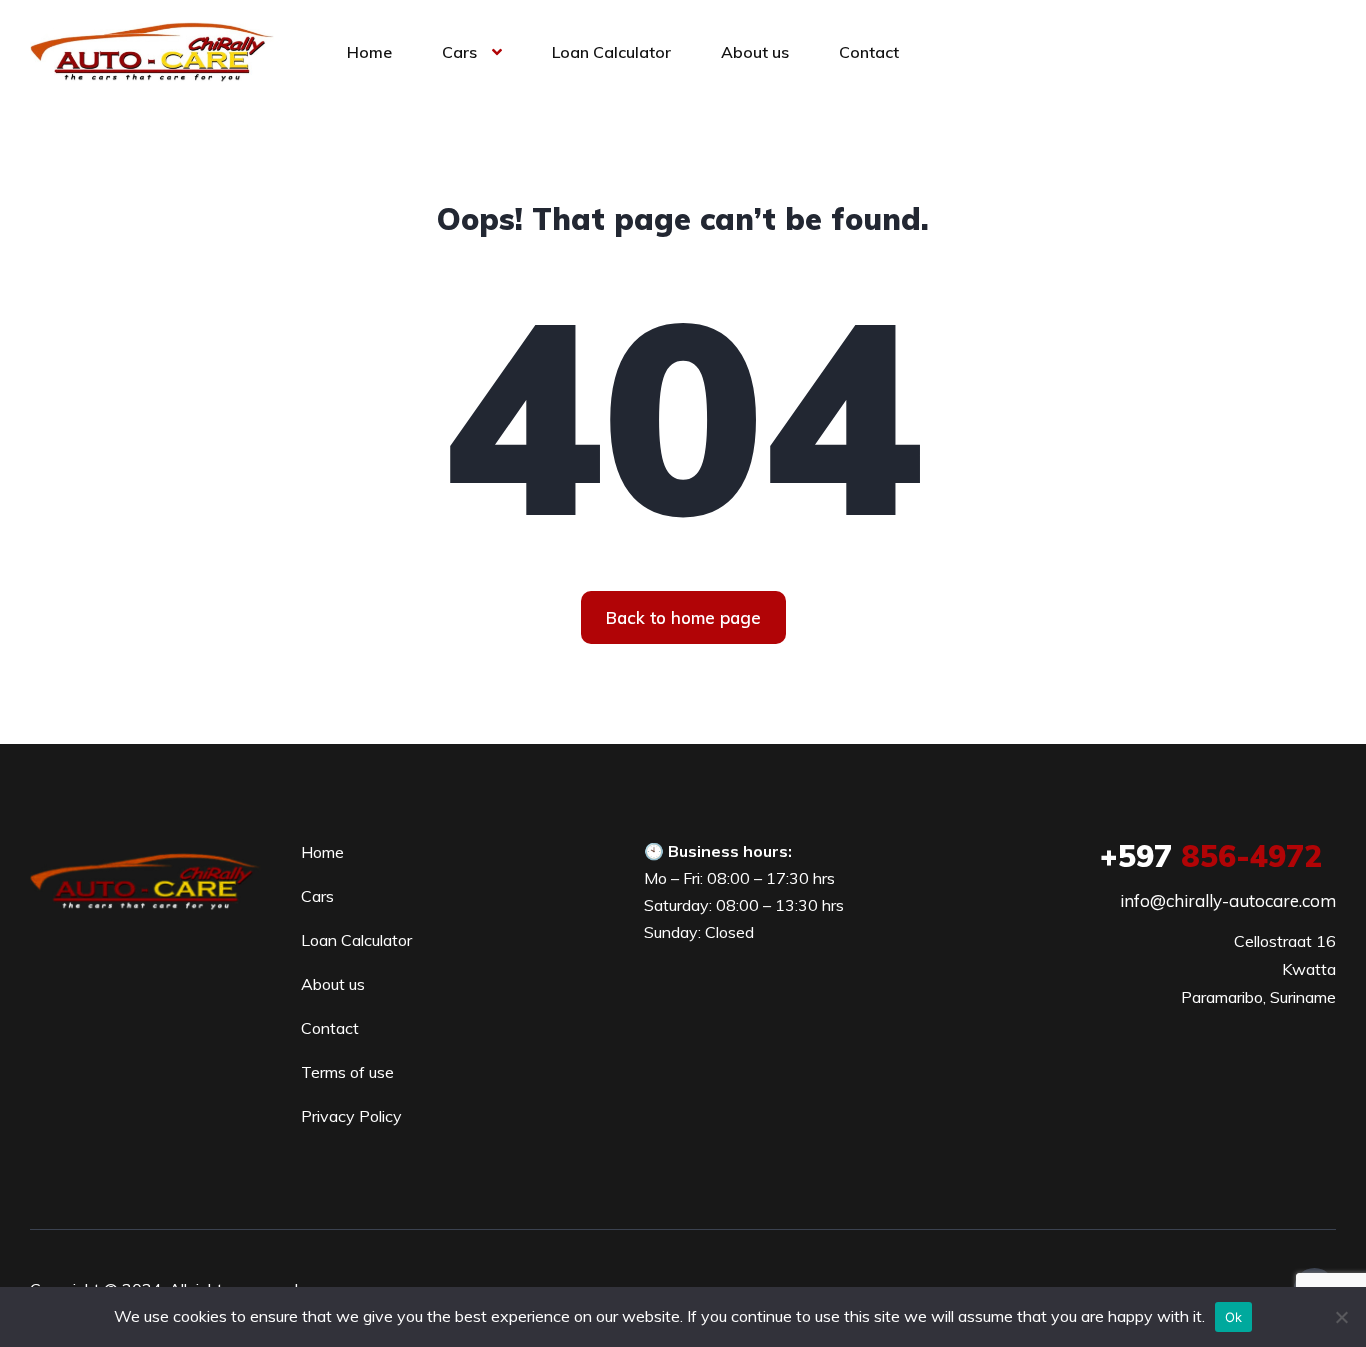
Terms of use (347, 1072)
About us (755, 52)
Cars (459, 52)
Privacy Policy (351, 1116)
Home (369, 52)
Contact (869, 52)
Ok (1234, 1317)
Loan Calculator (611, 52)
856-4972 (1211, 856)
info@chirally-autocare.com (1228, 900)
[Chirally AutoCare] (152, 50)
